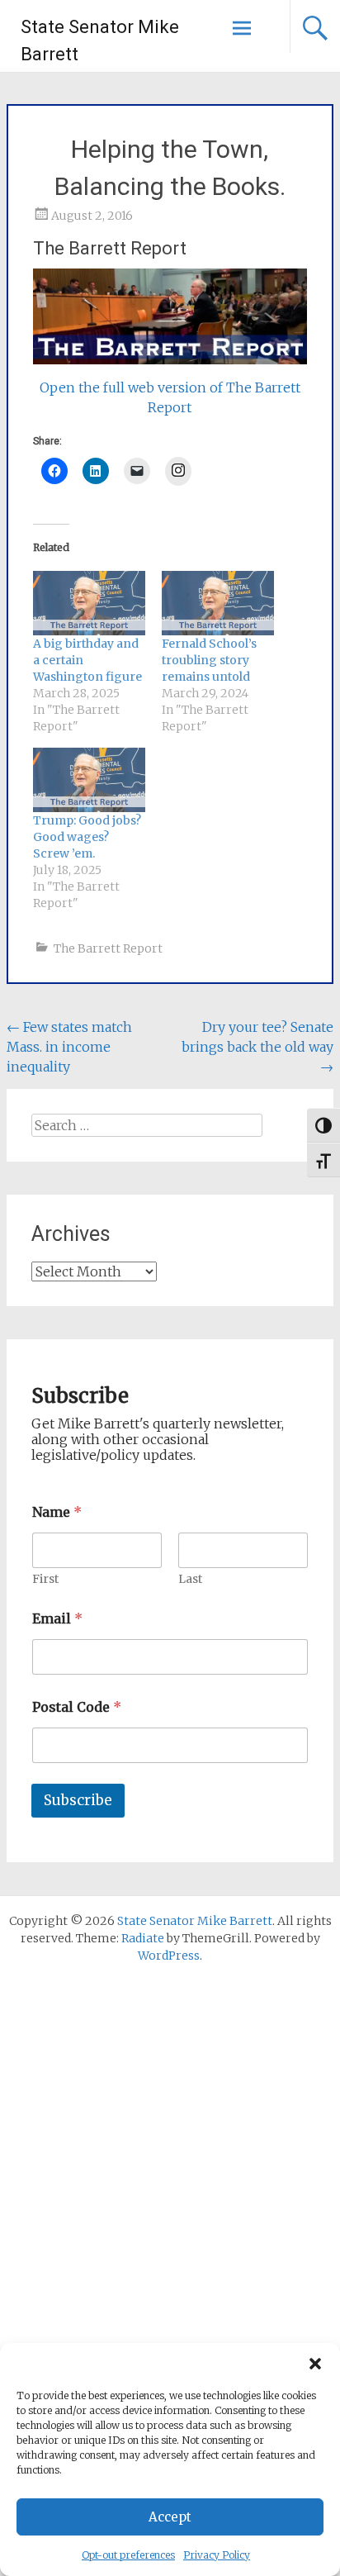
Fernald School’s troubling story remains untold (209, 660)
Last (190, 1579)
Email (57, 1619)
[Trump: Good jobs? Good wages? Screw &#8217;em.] (89, 780)
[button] (315, 2364)
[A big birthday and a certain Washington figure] (89, 603)
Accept (170, 2517)
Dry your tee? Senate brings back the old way (257, 1047)
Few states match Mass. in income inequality (69, 1047)
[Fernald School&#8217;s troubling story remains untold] (218, 603)
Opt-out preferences (128, 2555)
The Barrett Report (108, 948)
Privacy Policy (217, 2555)
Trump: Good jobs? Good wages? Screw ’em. (87, 837)
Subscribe (78, 1800)
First (45, 1579)
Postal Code (77, 1707)
